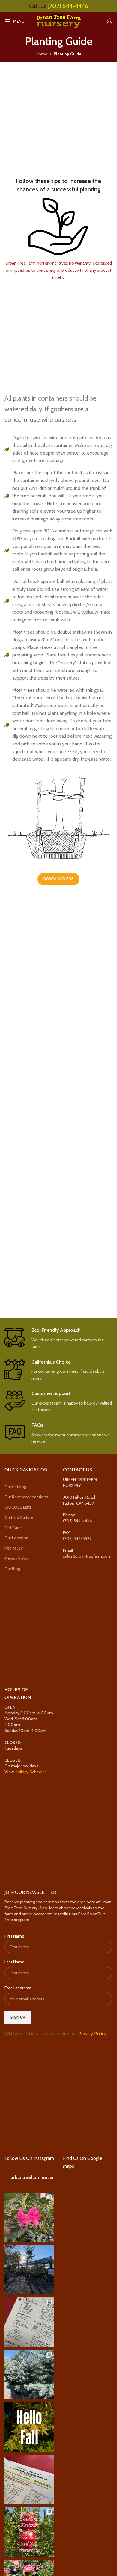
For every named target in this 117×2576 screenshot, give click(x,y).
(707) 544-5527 (77, 1538)
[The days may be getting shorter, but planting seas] (29, 2427)
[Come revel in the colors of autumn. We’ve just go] (29, 2217)
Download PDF (58, 879)
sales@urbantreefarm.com (87, 1556)
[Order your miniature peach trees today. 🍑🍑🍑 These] (29, 2322)
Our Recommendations (26, 1497)
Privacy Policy (17, 1559)
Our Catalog (15, 1487)
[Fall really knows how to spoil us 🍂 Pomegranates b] (29, 2532)
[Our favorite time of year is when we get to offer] (29, 2479)
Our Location (16, 1538)
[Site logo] (58, 21)
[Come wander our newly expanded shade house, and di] (29, 2270)
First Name (14, 1936)
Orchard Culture (19, 1517)
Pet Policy (14, 1548)
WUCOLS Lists (18, 1507)
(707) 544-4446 (68, 6)
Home (42, 54)
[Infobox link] (58, 1339)
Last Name (14, 1962)
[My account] (109, 21)
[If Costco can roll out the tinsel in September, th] (29, 2375)
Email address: (18, 1988)
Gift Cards (14, 1528)
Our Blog (12, 1569)
